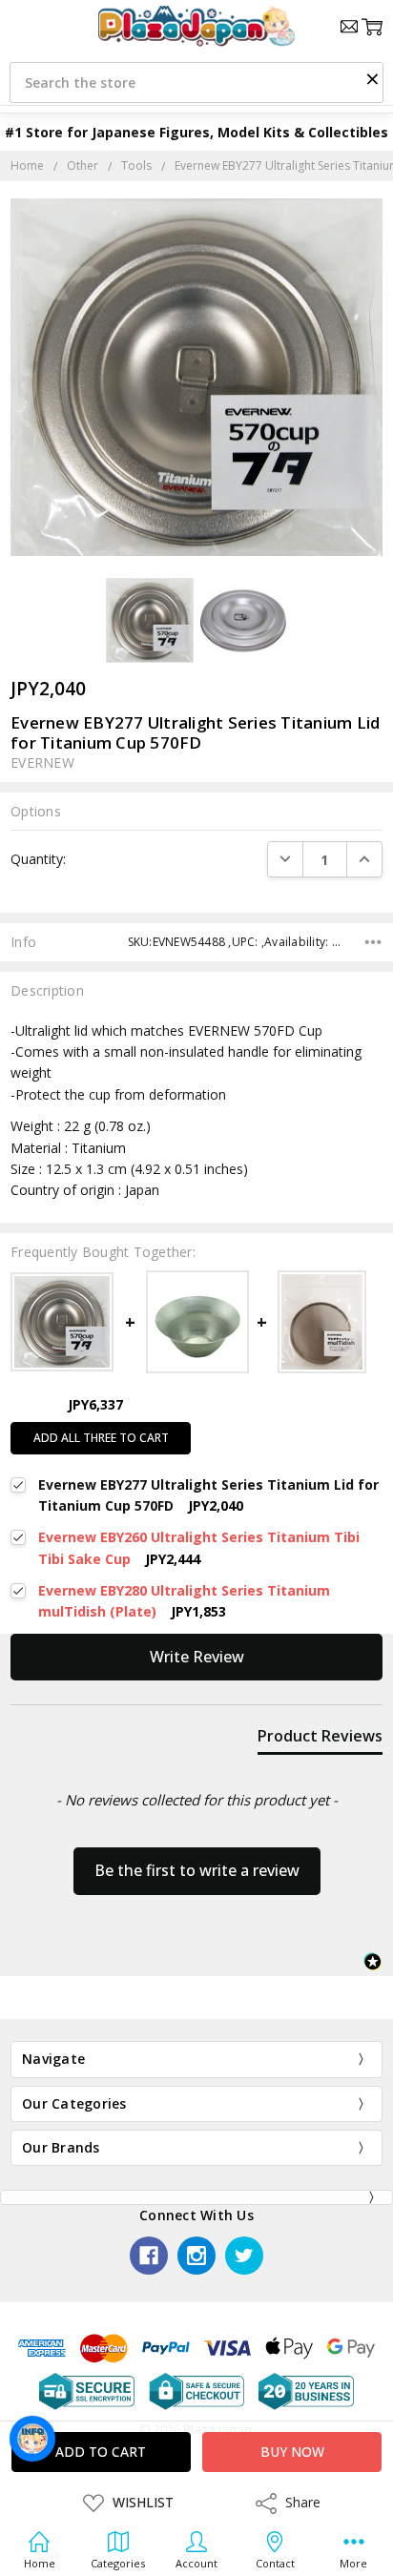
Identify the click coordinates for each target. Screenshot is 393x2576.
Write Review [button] (197, 1657)
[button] (372, 78)
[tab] (320, 1740)
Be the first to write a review (197, 1870)
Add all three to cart (101, 1438)
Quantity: (38, 859)
